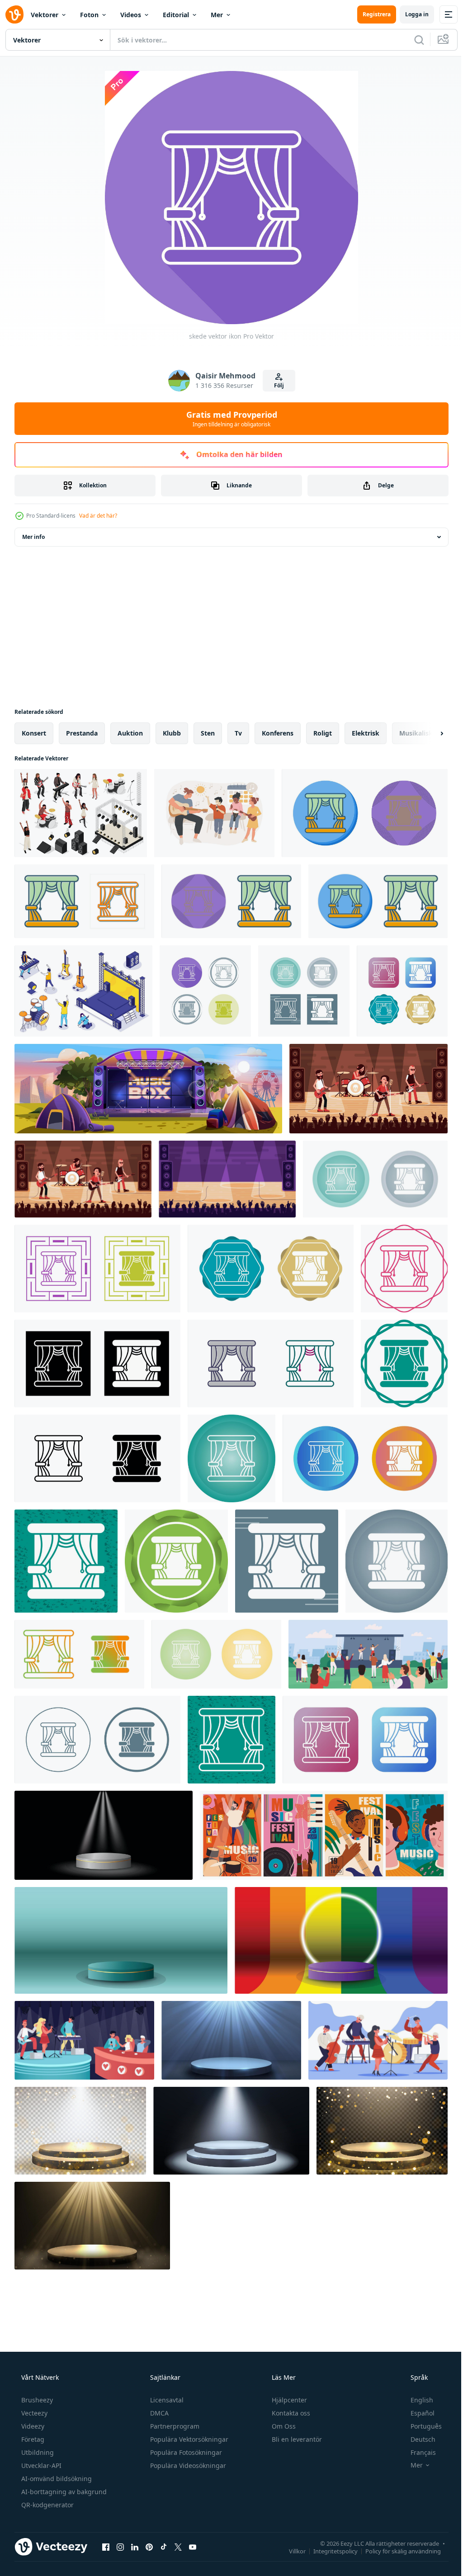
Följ (275, 385)
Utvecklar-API (40, 2465)
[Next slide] (427, 733)
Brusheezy (36, 2400)
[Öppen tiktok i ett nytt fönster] (164, 2547)
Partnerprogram (174, 2426)
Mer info (33, 537)
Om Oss (283, 2426)
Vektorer (45, 15)
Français (417, 2452)
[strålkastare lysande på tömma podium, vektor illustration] (231, 2040)
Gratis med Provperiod (228, 419)
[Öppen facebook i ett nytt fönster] (106, 2547)
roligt (323, 733)
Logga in (410, 14)
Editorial (176, 15)
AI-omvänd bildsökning (56, 2479)
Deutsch (417, 2439)
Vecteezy (33, 2413)
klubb (172, 733)
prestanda (82, 733)
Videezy (32, 2426)
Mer (217, 15)
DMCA (158, 2413)
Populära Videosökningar (187, 2465)
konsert (34, 733)
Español (417, 2413)
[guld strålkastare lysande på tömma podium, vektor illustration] (92, 2226)
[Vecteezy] (14, 14)
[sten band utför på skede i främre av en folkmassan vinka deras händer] (83, 1179)
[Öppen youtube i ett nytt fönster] (193, 2547)
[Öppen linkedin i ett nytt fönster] (135, 2547)
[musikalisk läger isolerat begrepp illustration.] (214, 813)
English (416, 2400)
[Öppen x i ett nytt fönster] (178, 2547)
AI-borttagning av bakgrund (63, 2492)
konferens (278, 733)
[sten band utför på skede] (369, 1089)
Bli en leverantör (296, 2439)
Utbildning (37, 2452)
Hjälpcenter (288, 2400)
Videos (131, 15)
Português (420, 2426)
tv (238, 733)
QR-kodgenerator (47, 2505)
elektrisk (366, 733)
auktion (130, 733)
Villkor (291, 2551)
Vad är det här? (98, 516)
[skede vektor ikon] (365, 813)
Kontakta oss (290, 2413)
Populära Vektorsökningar (188, 2439)
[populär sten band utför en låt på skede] (227, 1179)
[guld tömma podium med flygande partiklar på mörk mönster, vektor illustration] (80, 2131)
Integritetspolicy (329, 2551)
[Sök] (412, 40)
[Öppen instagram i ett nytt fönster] (120, 2547)
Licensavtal (166, 2400)
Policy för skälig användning (396, 2551)
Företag (32, 2439)
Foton (89, 15)
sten (208, 733)
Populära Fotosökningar (185, 2452)
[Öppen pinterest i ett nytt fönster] (149, 2547)
